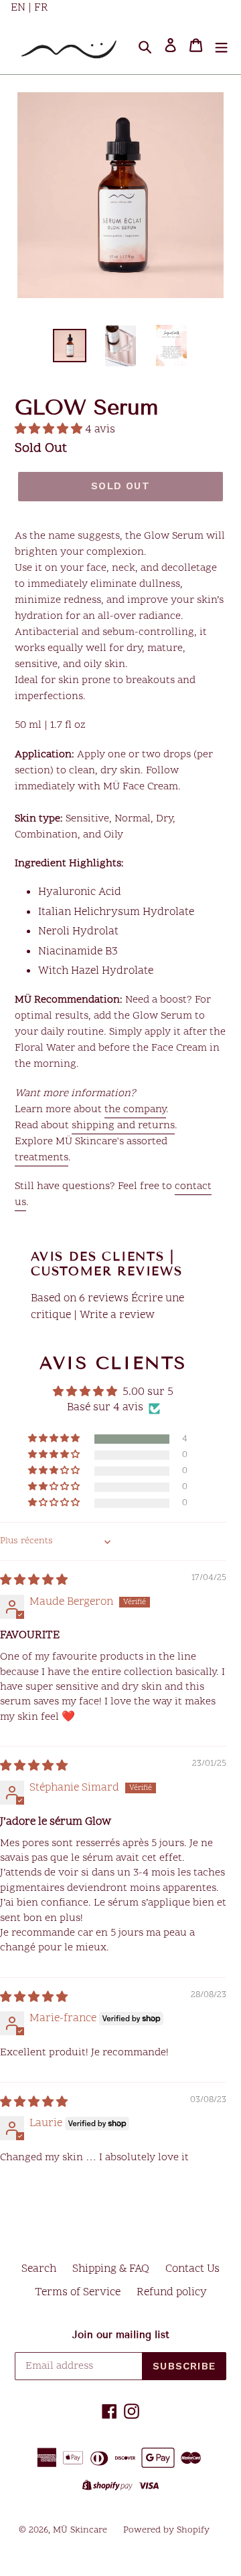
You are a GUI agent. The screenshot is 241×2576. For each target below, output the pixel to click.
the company (135, 1110)
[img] (34, 1581)
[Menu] (222, 46)
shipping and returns (123, 1126)
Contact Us (192, 2269)
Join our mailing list (121, 2335)
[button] (50, 430)
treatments (42, 1158)
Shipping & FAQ (111, 2269)
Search (39, 2269)
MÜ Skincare (80, 2530)
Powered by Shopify (166, 2530)
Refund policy (172, 2293)
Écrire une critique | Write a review (107, 1307)
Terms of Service (78, 2293)
